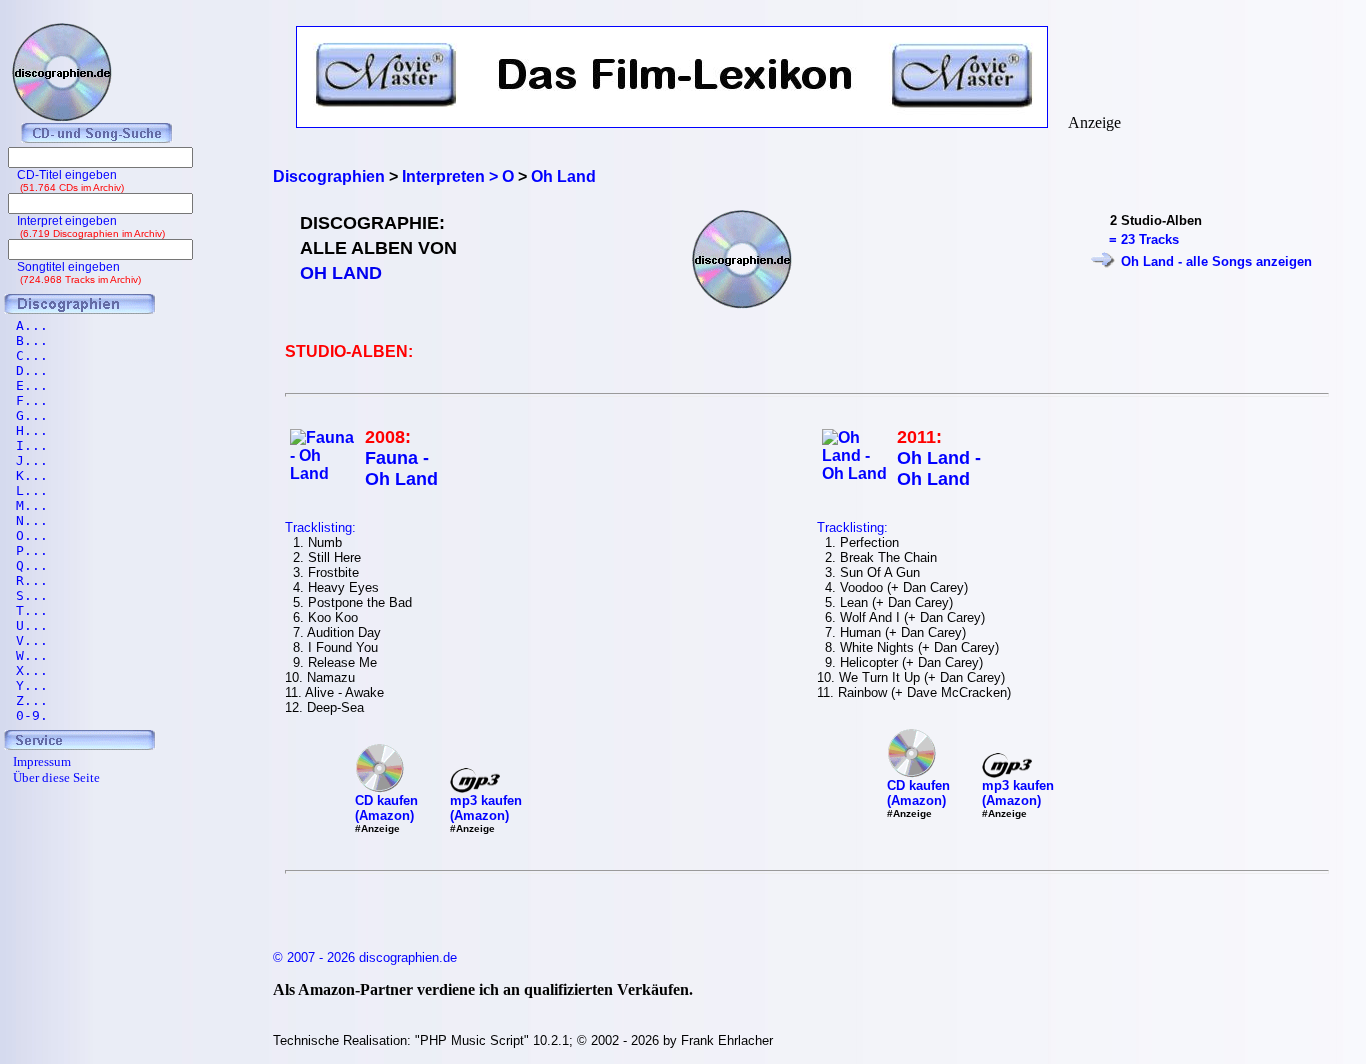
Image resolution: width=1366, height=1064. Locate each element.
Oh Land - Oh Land (939, 468)
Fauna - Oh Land (401, 468)
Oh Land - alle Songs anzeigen (1216, 261)
